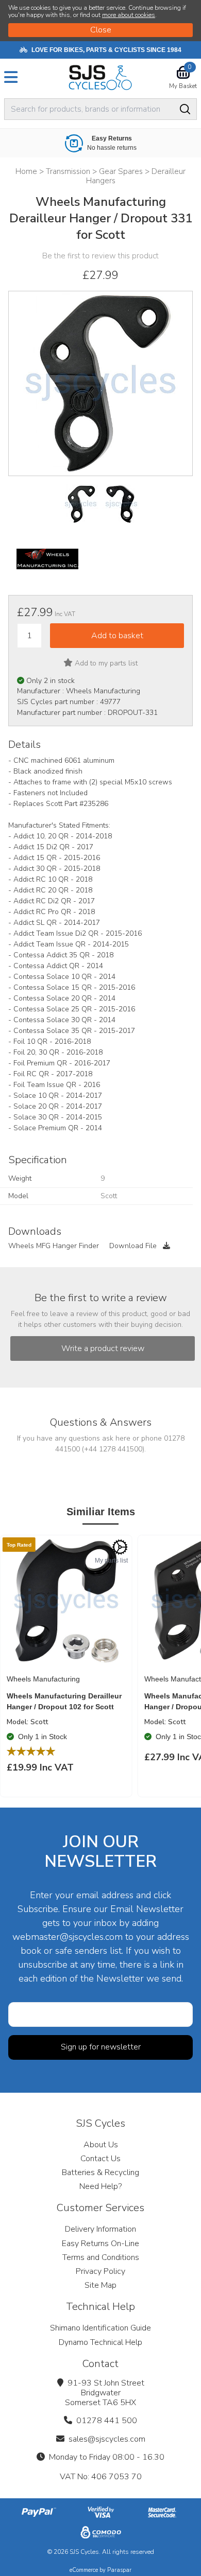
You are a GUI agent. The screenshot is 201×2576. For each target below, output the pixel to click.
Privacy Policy (100, 2271)
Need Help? (100, 2186)
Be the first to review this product (100, 256)
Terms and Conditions (101, 2257)
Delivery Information (100, 2229)
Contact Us (100, 2159)
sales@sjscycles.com (107, 2439)
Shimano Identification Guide (100, 2328)
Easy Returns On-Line (100, 2244)
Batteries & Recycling (100, 2172)
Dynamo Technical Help (100, 2342)
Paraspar (119, 2570)
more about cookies (129, 15)
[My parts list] (120, 1547)
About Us (101, 2145)
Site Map (100, 2285)
